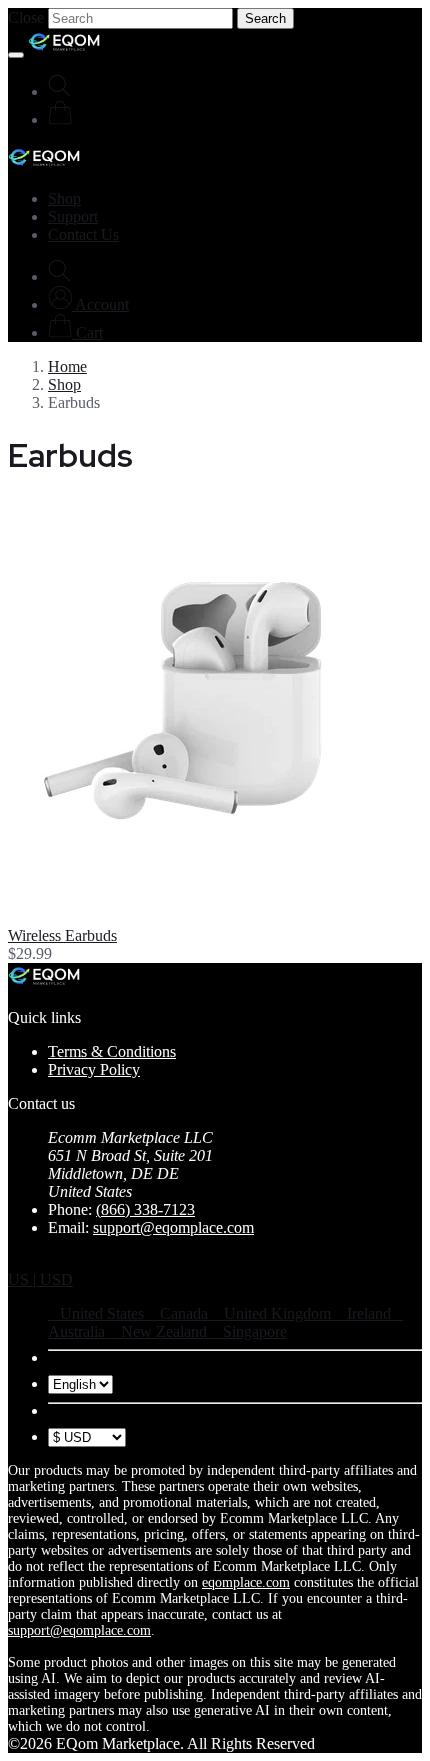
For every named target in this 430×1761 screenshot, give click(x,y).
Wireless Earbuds (62, 935)
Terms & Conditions (112, 1051)
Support (73, 216)
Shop (64, 198)
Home (67, 366)
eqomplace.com (246, 1582)
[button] (88, 304)
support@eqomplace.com (173, 1227)
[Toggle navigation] (16, 55)
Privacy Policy (94, 1069)
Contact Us (83, 234)
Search (265, 18)
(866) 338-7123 (145, 1209)
